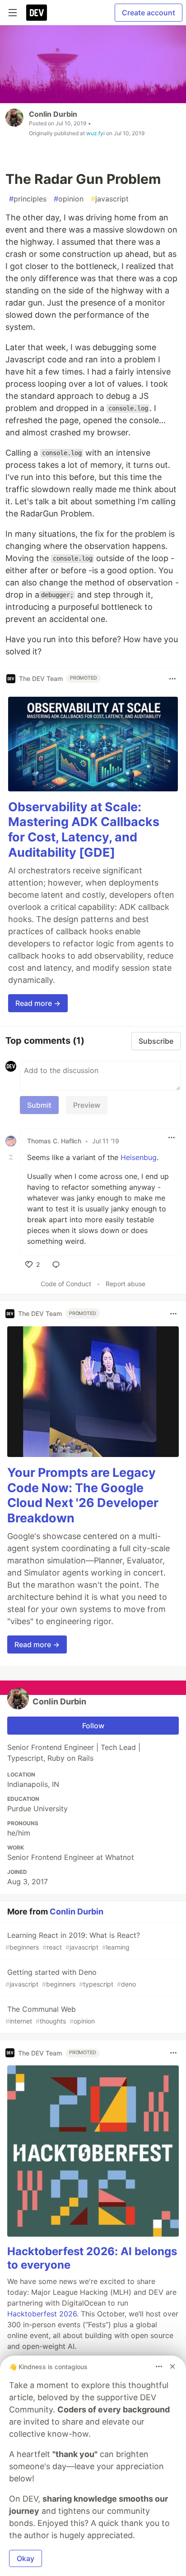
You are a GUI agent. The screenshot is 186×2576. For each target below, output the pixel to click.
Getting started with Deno (71, 1978)
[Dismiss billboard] (172, 2366)
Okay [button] (26, 2558)
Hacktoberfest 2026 (42, 2314)
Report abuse (126, 1284)
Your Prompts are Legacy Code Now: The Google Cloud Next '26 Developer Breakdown (83, 1495)
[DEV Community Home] (37, 13)
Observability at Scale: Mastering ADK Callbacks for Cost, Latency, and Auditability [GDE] (84, 830)
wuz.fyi (95, 133)
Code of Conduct (66, 1284)
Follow (93, 1726)
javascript (110, 199)
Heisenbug (139, 1157)
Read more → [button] (38, 1003)
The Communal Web (50, 2015)
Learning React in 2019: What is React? (73, 1941)
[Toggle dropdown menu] (172, 679)
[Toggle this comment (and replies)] (12, 1157)
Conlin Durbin (53, 114)
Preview (87, 1105)
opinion (69, 199)
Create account (149, 13)
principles (28, 199)
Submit (39, 1105)
